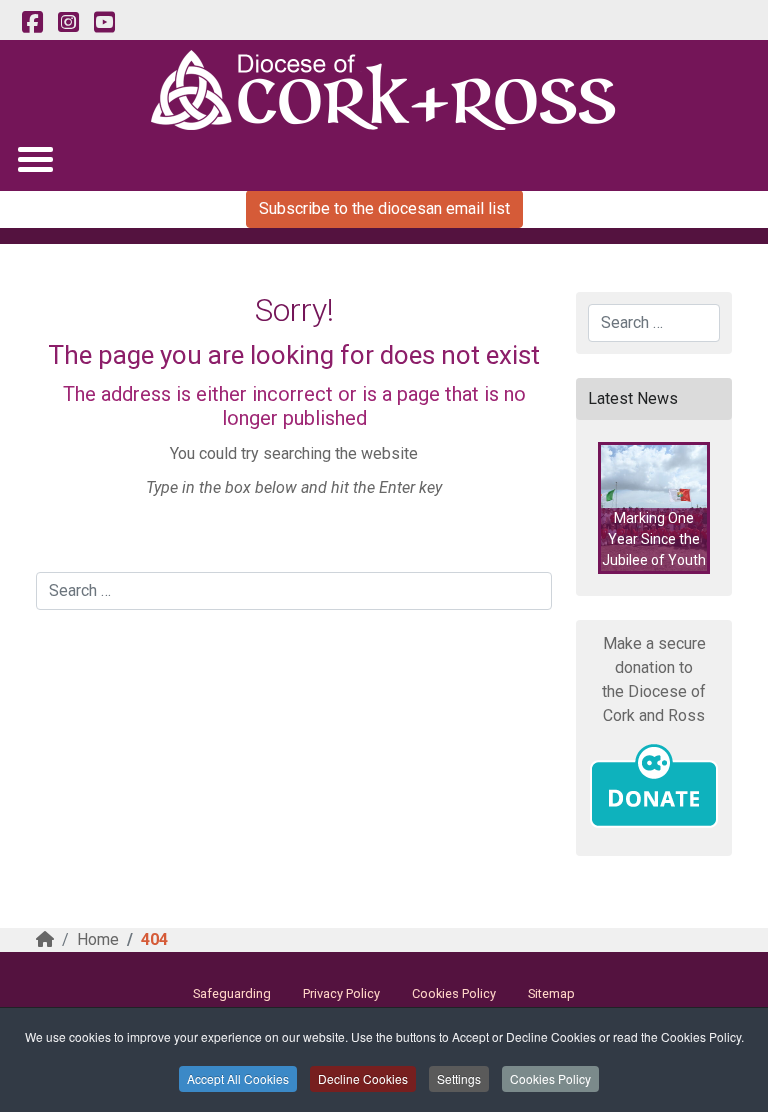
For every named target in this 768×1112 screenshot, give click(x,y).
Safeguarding (232, 993)
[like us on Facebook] (32, 23)
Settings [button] (459, 1078)
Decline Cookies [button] (363, 1078)
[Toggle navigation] (34, 158)
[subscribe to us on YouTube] (104, 23)
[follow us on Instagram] (68, 23)
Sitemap (551, 993)
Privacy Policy (341, 993)
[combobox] (294, 591)
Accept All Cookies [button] (238, 1078)
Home (98, 939)
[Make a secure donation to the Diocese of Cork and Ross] (654, 786)
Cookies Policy (550, 1078)
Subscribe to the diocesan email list (384, 208)
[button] (654, 508)
